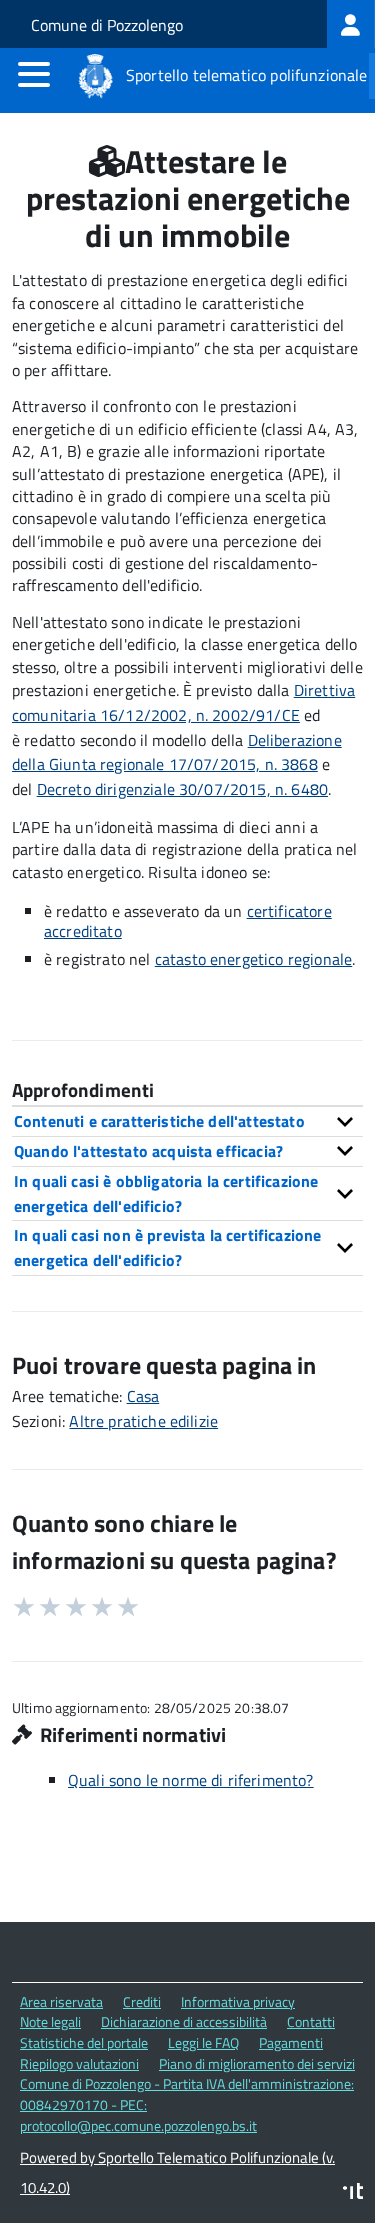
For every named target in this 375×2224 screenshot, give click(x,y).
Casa (143, 1396)
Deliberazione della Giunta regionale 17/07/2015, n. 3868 (177, 752)
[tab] (187, 1121)
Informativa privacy (238, 2001)
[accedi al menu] (34, 74)
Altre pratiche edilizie (143, 1421)
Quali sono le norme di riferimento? (191, 1780)
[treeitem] (351, 24)
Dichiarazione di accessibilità (184, 2021)
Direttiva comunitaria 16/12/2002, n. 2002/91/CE (183, 702)
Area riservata (61, 2001)
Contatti (311, 2021)
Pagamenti (291, 2042)
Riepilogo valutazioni (79, 2063)
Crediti (142, 2001)
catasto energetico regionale (253, 959)
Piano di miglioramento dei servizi (257, 2063)
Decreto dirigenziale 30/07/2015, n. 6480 (182, 789)
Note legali (50, 2021)
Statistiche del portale (84, 2042)
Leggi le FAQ (203, 2042)
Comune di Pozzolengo (107, 25)
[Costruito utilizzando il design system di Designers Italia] (353, 2193)
